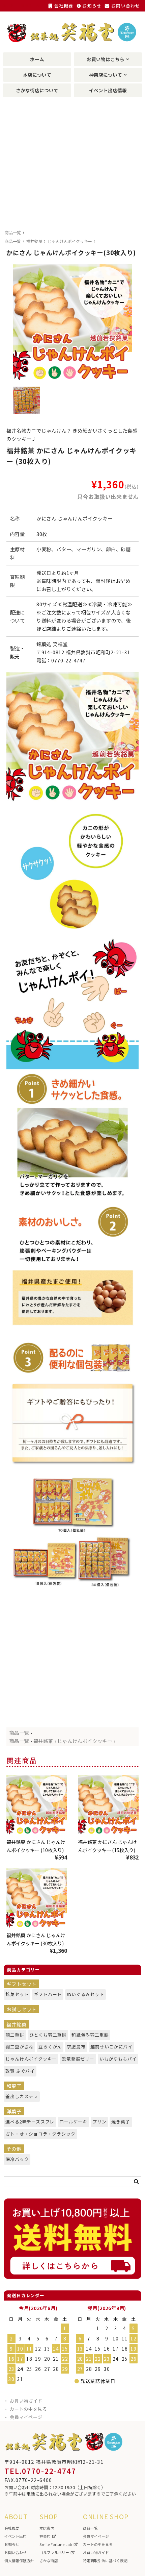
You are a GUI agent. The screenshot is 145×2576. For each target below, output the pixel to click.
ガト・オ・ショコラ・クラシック (35, 2134)
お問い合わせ (125, 6)
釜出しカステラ (19, 2096)
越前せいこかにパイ (108, 2047)
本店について (37, 75)
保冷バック (15, 2159)
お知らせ (91, 6)
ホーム (37, 59)
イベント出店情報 (108, 90)
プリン (98, 2122)
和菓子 (14, 2086)
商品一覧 (13, 232)
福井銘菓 (34, 241)
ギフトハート (46, 1994)
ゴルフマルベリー (54, 2552)
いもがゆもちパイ (115, 2059)
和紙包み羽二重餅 (87, 2035)
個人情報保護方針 (19, 2560)
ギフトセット (21, 1984)
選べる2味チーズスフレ (26, 2122)
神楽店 (45, 2536)
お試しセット (21, 2009)
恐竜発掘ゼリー (76, 2059)
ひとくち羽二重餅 (45, 2035)
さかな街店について (37, 90)
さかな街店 (49, 2560)
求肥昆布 (75, 2047)
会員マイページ (26, 2417)
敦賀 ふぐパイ (18, 2071)
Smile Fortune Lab (56, 2544)
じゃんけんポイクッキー (70, 241)
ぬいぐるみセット (83, 1994)
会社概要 (63, 6)
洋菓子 (14, 2111)
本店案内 (47, 2528)
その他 (14, 2149)
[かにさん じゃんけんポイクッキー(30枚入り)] (37, 1899)
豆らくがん (48, 2047)
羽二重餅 (13, 2035)
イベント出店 (16, 2536)
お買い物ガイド (26, 2401)
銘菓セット (15, 1994)
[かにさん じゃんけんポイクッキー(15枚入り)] (108, 1805)
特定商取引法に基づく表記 (105, 2560)
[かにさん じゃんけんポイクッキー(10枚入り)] (37, 1805)
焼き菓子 (119, 2122)
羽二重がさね (17, 2047)
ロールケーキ (71, 2122)
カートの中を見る (28, 2409)
